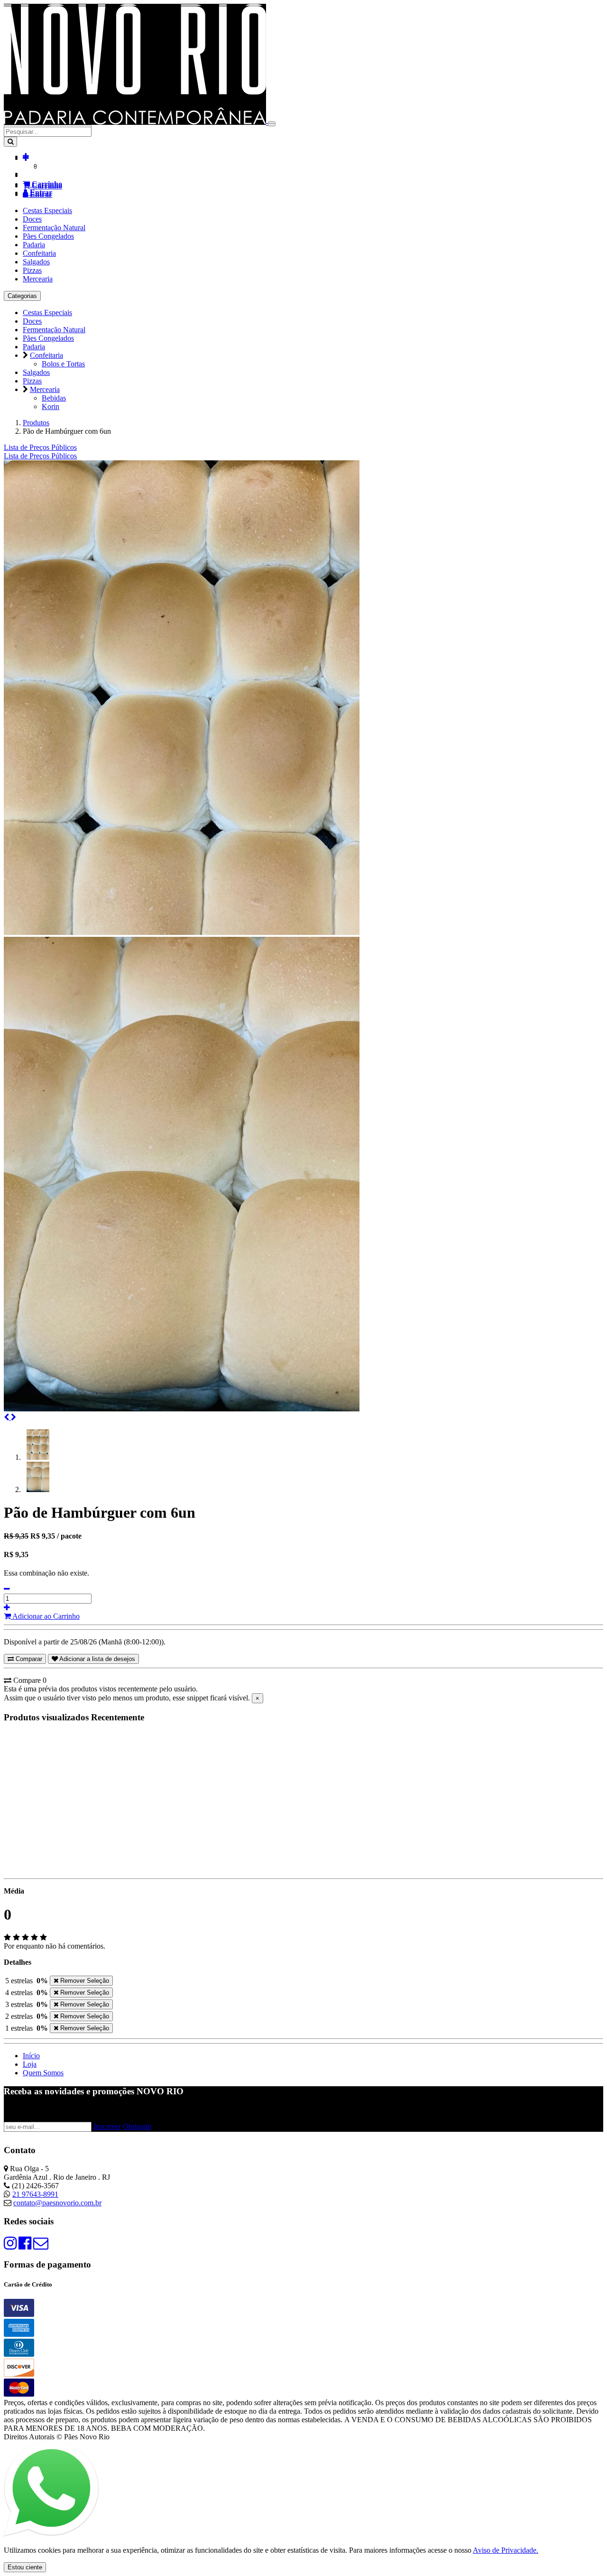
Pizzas (32, 270)
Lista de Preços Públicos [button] (40, 447)
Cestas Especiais (47, 210)
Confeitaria (39, 253)
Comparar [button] (28, 1659)
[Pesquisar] (10, 142)
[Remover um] (7, 1589)
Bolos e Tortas (63, 364)
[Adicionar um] (7, 1608)
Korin (51, 406)
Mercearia (38, 279)
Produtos (36, 423)
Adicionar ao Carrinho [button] (45, 1616)
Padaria (34, 245)
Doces (32, 219)
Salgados (36, 262)
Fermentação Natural (54, 228)
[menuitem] (40, 456)
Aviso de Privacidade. (506, 2550)
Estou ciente (25, 2567)
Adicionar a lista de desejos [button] (97, 1659)
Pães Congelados (48, 236)
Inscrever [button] (107, 2126)
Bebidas (54, 398)
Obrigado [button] (137, 2126)
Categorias (22, 296)
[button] (26, 158)
